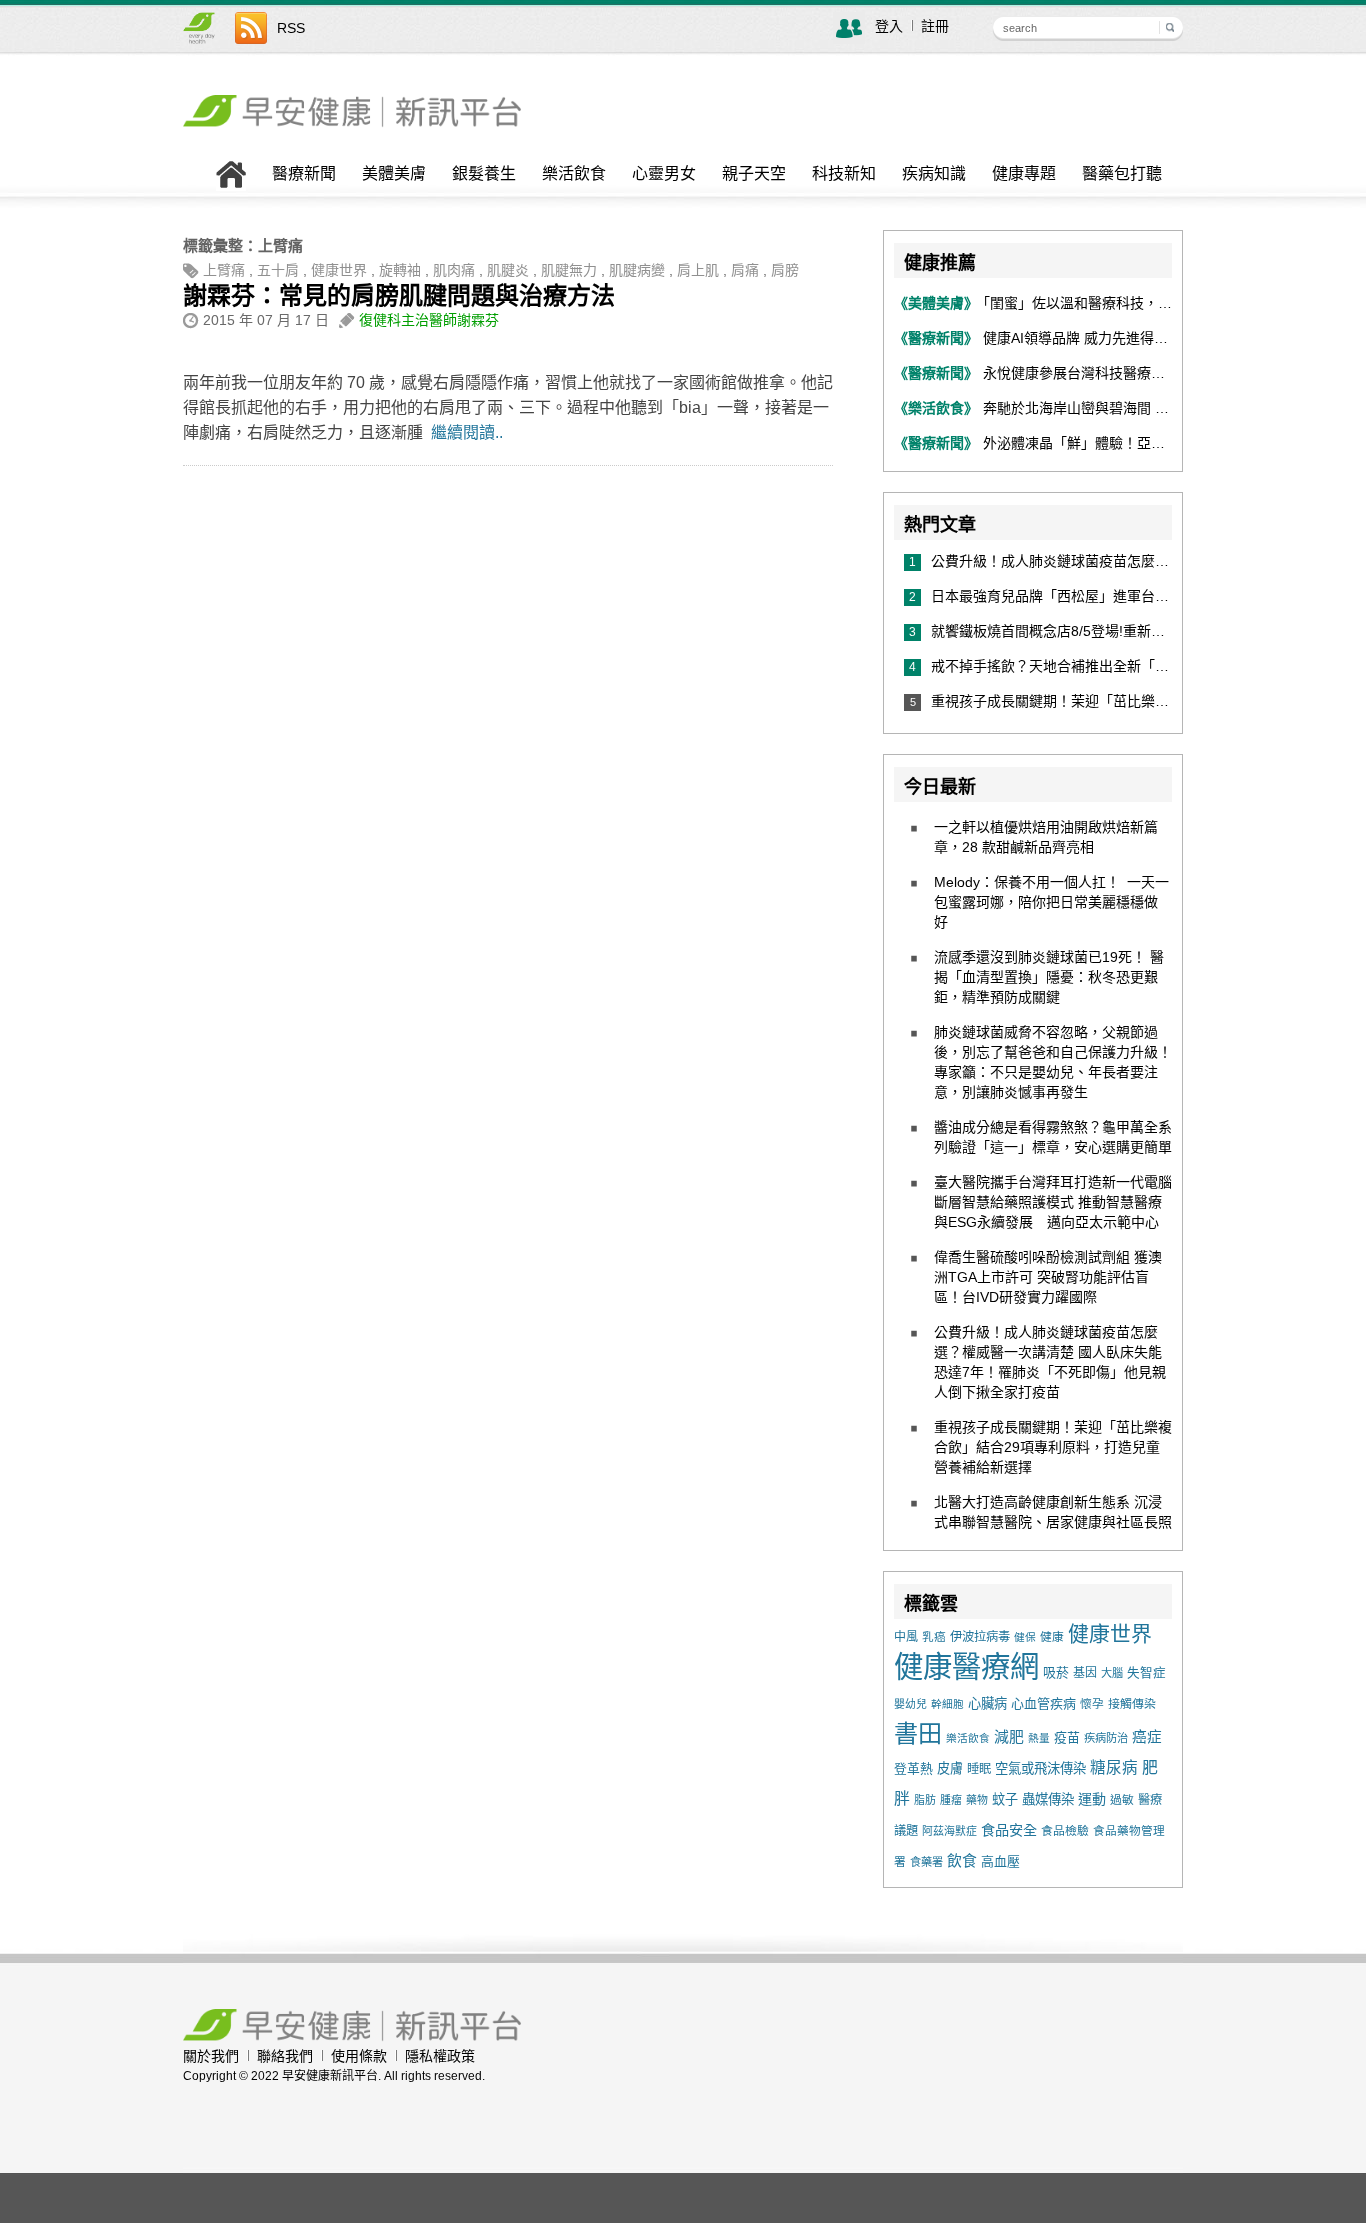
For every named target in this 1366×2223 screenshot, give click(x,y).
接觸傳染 (1132, 1704)
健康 (1052, 1636)
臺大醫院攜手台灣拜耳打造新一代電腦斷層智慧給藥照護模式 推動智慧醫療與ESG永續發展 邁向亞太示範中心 (1053, 1202)
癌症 (1147, 1737)
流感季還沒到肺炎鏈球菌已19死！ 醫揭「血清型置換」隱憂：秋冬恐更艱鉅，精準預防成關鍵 (1049, 977)
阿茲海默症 (949, 1831)
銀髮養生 (484, 174)
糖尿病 (1114, 1767)
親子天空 (754, 174)
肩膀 (785, 270)
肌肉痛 (454, 270)
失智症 (1146, 1673)
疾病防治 (1106, 1738)
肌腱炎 (508, 270)
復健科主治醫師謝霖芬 (429, 320)
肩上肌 (698, 270)
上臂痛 (224, 270)
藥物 (977, 1800)
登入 (889, 26)
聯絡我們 (285, 2056)
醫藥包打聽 (1122, 174)
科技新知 (844, 174)
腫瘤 (951, 1800)
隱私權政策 (440, 2056)
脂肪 (925, 1800)
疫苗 (1067, 1737)
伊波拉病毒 (980, 1637)
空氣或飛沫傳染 (1040, 1768)
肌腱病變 (637, 270)
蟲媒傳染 (1048, 1799)
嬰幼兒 (910, 1704)
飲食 (962, 1861)
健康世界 (339, 270)
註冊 (935, 26)
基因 (1085, 1673)
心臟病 (987, 1703)
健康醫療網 (966, 1666)
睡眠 (979, 1769)
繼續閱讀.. (467, 432)
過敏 (1122, 1800)
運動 (1092, 1799)
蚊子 (1005, 1799)
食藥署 (926, 1862)
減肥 (1009, 1737)
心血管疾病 (1043, 1703)
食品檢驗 (1065, 1831)
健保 (1025, 1637)
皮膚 (950, 1768)
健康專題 (1024, 174)
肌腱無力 (569, 270)
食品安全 (1009, 1830)
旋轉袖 (400, 270)
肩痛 (745, 270)
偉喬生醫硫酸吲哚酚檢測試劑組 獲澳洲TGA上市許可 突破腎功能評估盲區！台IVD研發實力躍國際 (1048, 1277)
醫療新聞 (304, 174)
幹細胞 (947, 1704)
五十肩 (278, 270)
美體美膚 (394, 174)
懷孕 (1092, 1703)
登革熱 (913, 1768)
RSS (291, 28)
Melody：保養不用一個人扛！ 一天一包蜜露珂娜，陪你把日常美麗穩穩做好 (1051, 902)
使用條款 (359, 2056)
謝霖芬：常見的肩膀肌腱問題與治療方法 (399, 295)
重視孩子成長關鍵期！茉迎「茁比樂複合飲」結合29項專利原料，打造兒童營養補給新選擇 (1053, 1447)
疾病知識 (934, 174)
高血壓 (1000, 1861)
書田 (918, 1733)
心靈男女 (664, 174)
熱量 (1039, 1738)
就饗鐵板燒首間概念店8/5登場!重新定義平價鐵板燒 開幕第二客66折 (1147, 631)
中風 (906, 1637)
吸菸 (1056, 1672)
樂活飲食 (574, 174)
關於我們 (211, 2056)
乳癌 (934, 1636)
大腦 (1112, 1673)
